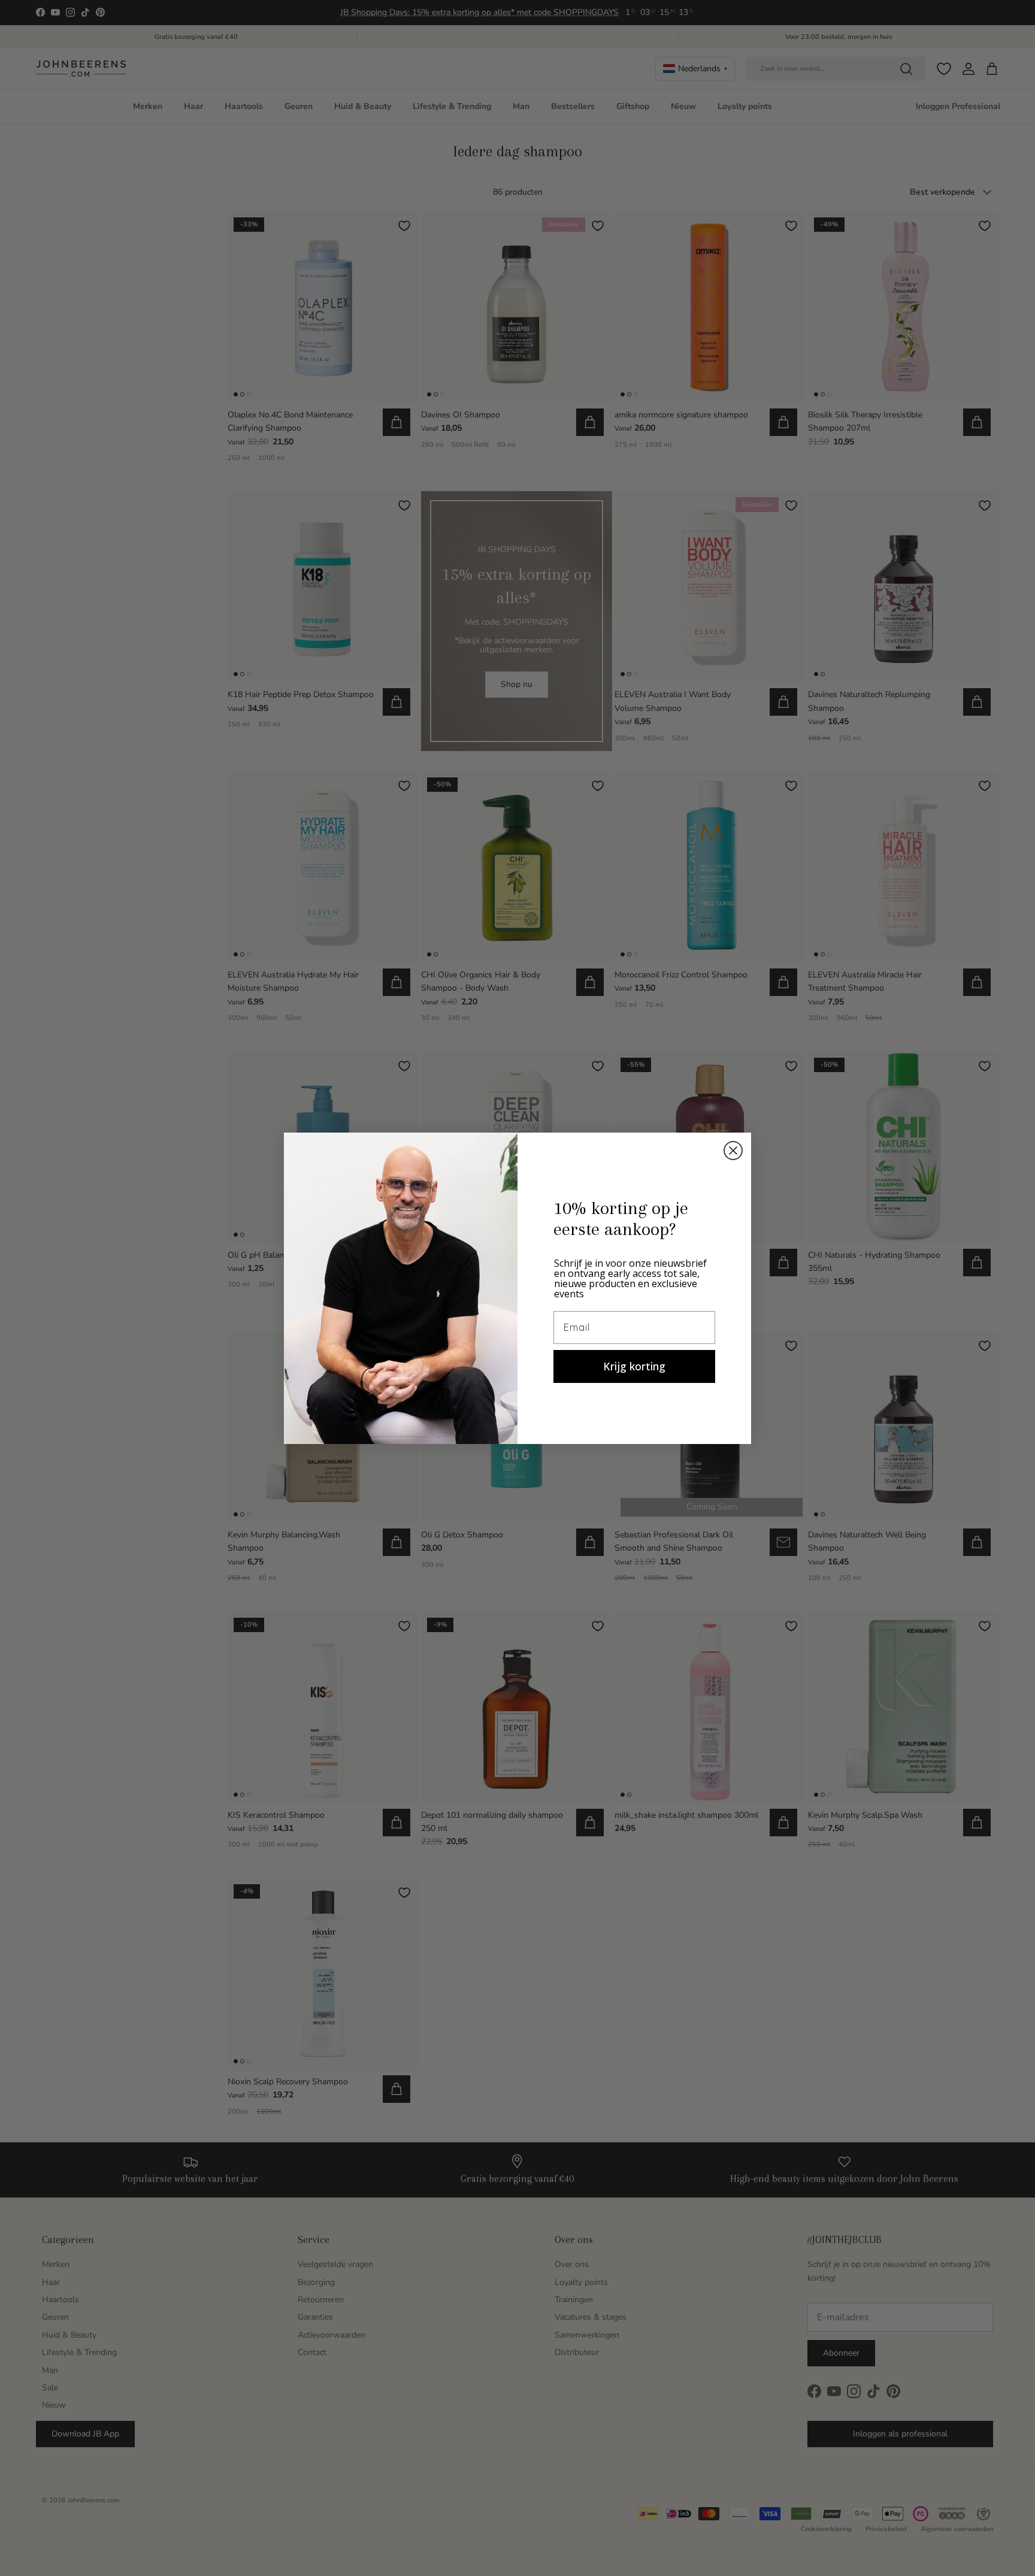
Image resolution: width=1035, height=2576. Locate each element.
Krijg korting (634, 1366)
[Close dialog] (733, 1151)
